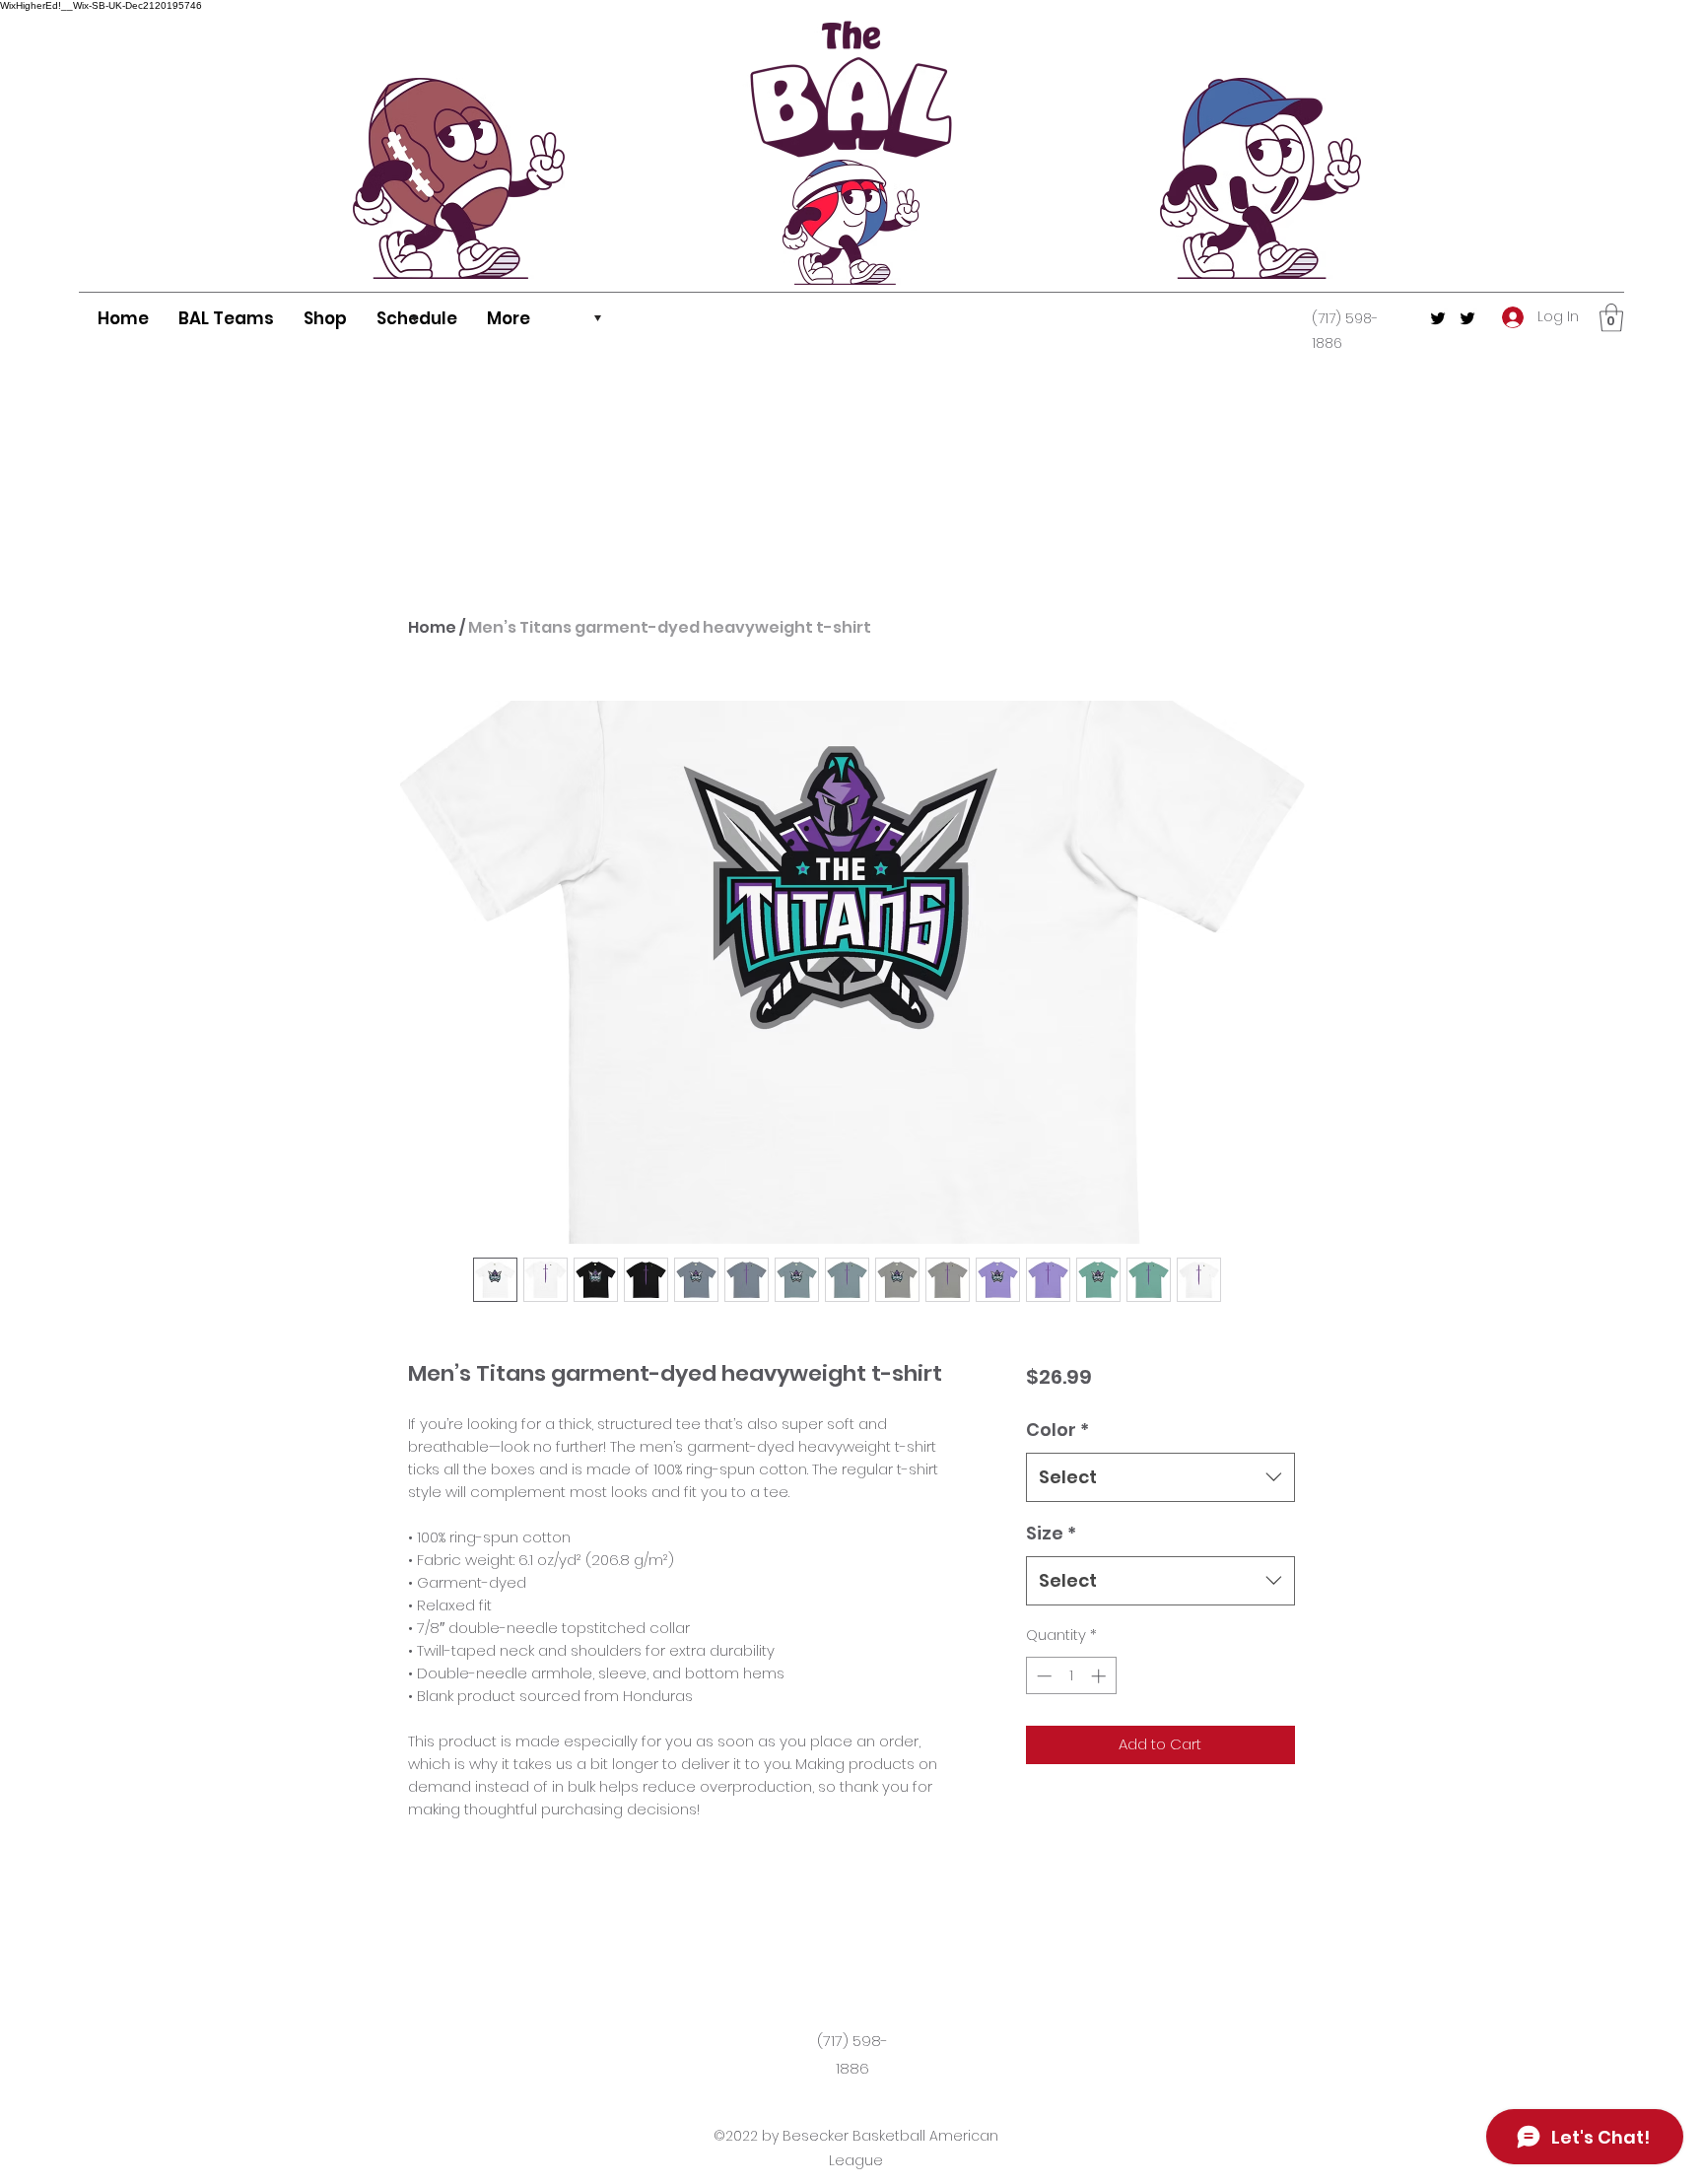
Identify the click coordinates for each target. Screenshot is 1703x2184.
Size (1051, 1533)
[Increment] (1100, 1676)
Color (1057, 1430)
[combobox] (1160, 1477)
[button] (1611, 318)
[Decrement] (1042, 1676)
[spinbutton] (1071, 1676)
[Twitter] (1438, 318)
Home (432, 627)
